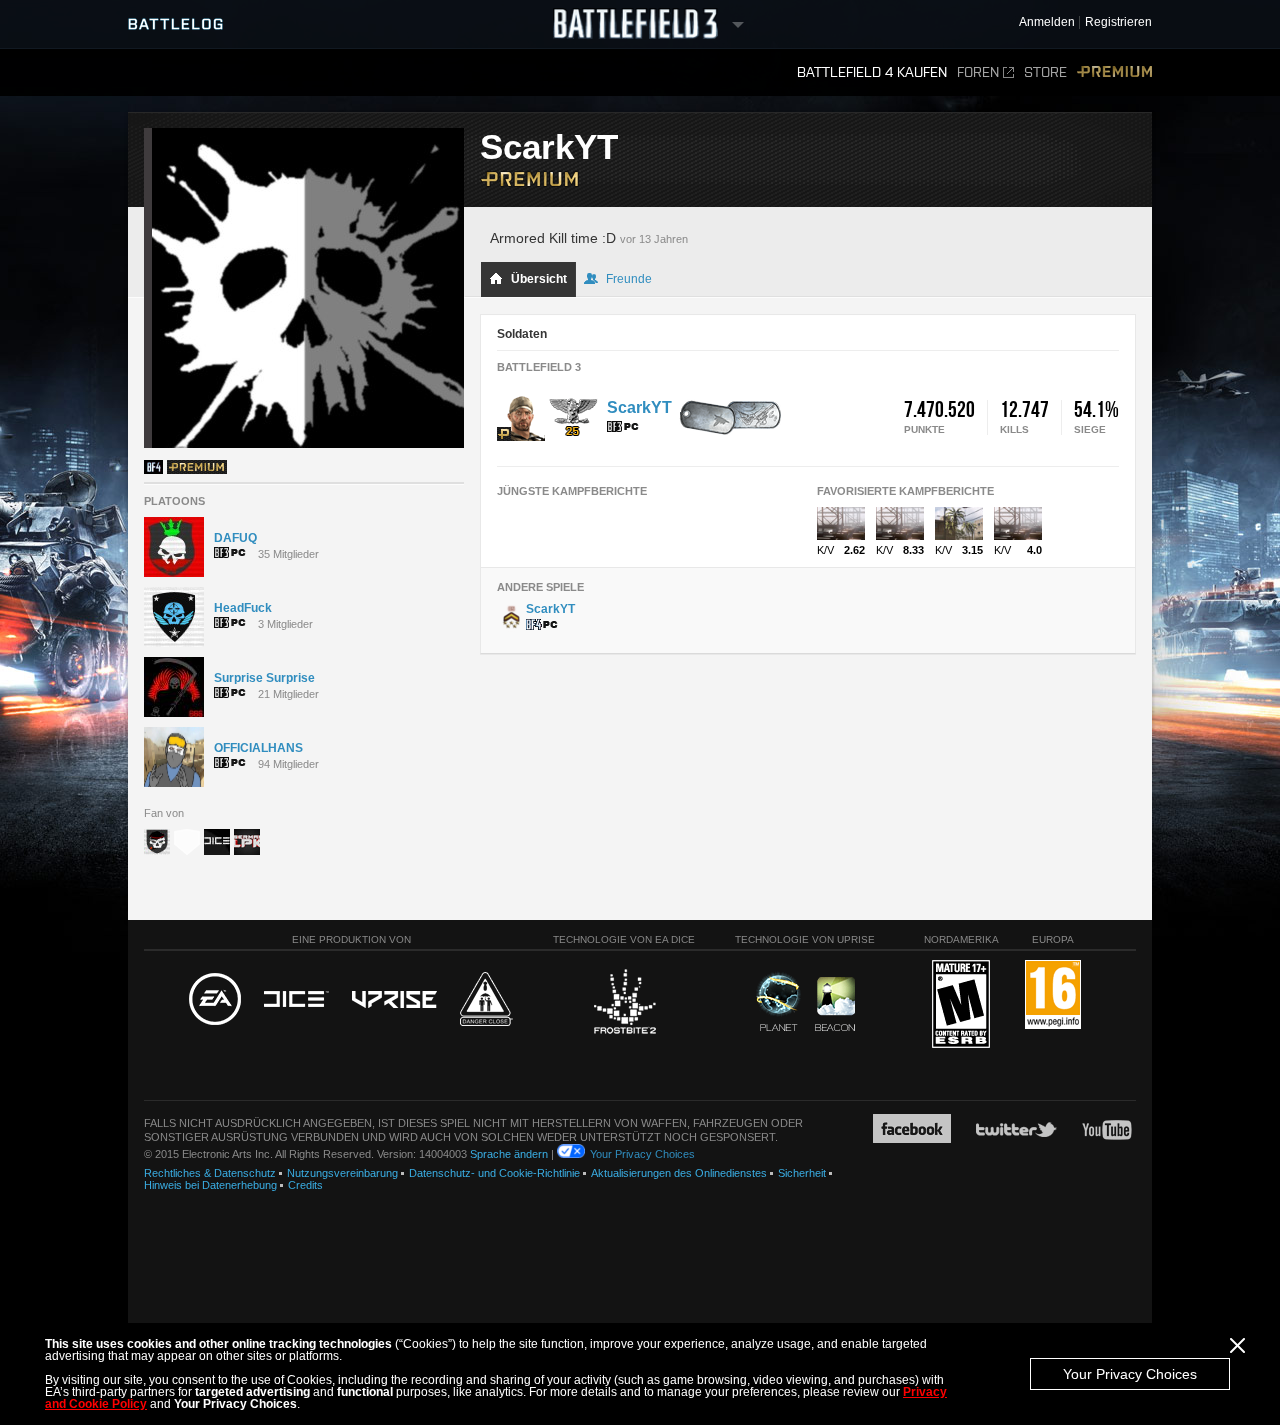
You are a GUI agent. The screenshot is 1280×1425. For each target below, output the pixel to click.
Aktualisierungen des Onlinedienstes (679, 1173)
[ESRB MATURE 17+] (961, 1005)
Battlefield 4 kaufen (872, 72)
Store (1045, 72)
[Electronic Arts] (215, 1000)
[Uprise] (394, 1000)
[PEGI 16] (1053, 995)
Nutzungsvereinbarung (342, 1173)
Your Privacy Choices (1130, 1374)
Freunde (629, 279)
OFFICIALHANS (258, 748)
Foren (978, 72)
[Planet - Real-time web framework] (778, 1002)
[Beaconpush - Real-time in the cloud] (835, 1005)
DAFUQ (235, 538)
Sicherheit (802, 1173)
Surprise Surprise (264, 678)
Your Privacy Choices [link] (642, 1154)
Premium (1114, 72)
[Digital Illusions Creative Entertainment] (296, 1000)
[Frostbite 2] (624, 1004)
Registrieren (1118, 22)
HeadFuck (243, 608)
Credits (305, 1185)
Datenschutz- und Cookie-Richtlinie (494, 1173)
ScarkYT (639, 407)
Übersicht (539, 279)
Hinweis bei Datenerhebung (210, 1185)
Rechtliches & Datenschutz (210, 1173)
